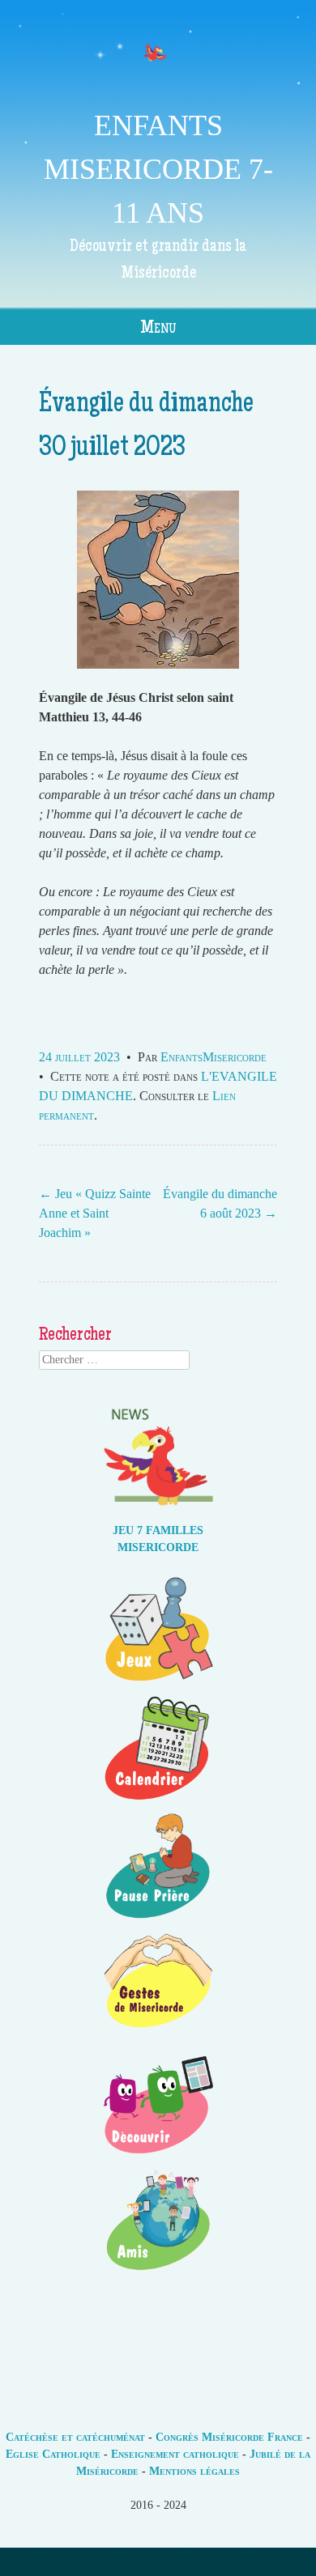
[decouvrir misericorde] (158, 2155)
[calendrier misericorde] (158, 1801)
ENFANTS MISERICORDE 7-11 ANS (158, 169)
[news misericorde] (158, 1513)
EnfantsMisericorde (214, 1057)
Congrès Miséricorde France (229, 2437)
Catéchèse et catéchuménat (75, 2437)
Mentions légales (194, 2471)
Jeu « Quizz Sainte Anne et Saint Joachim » (95, 1213)
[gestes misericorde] (158, 2037)
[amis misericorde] (158, 2274)
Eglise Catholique (53, 2454)
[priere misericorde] (158, 1919)
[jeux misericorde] (158, 1683)
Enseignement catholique (175, 2454)
